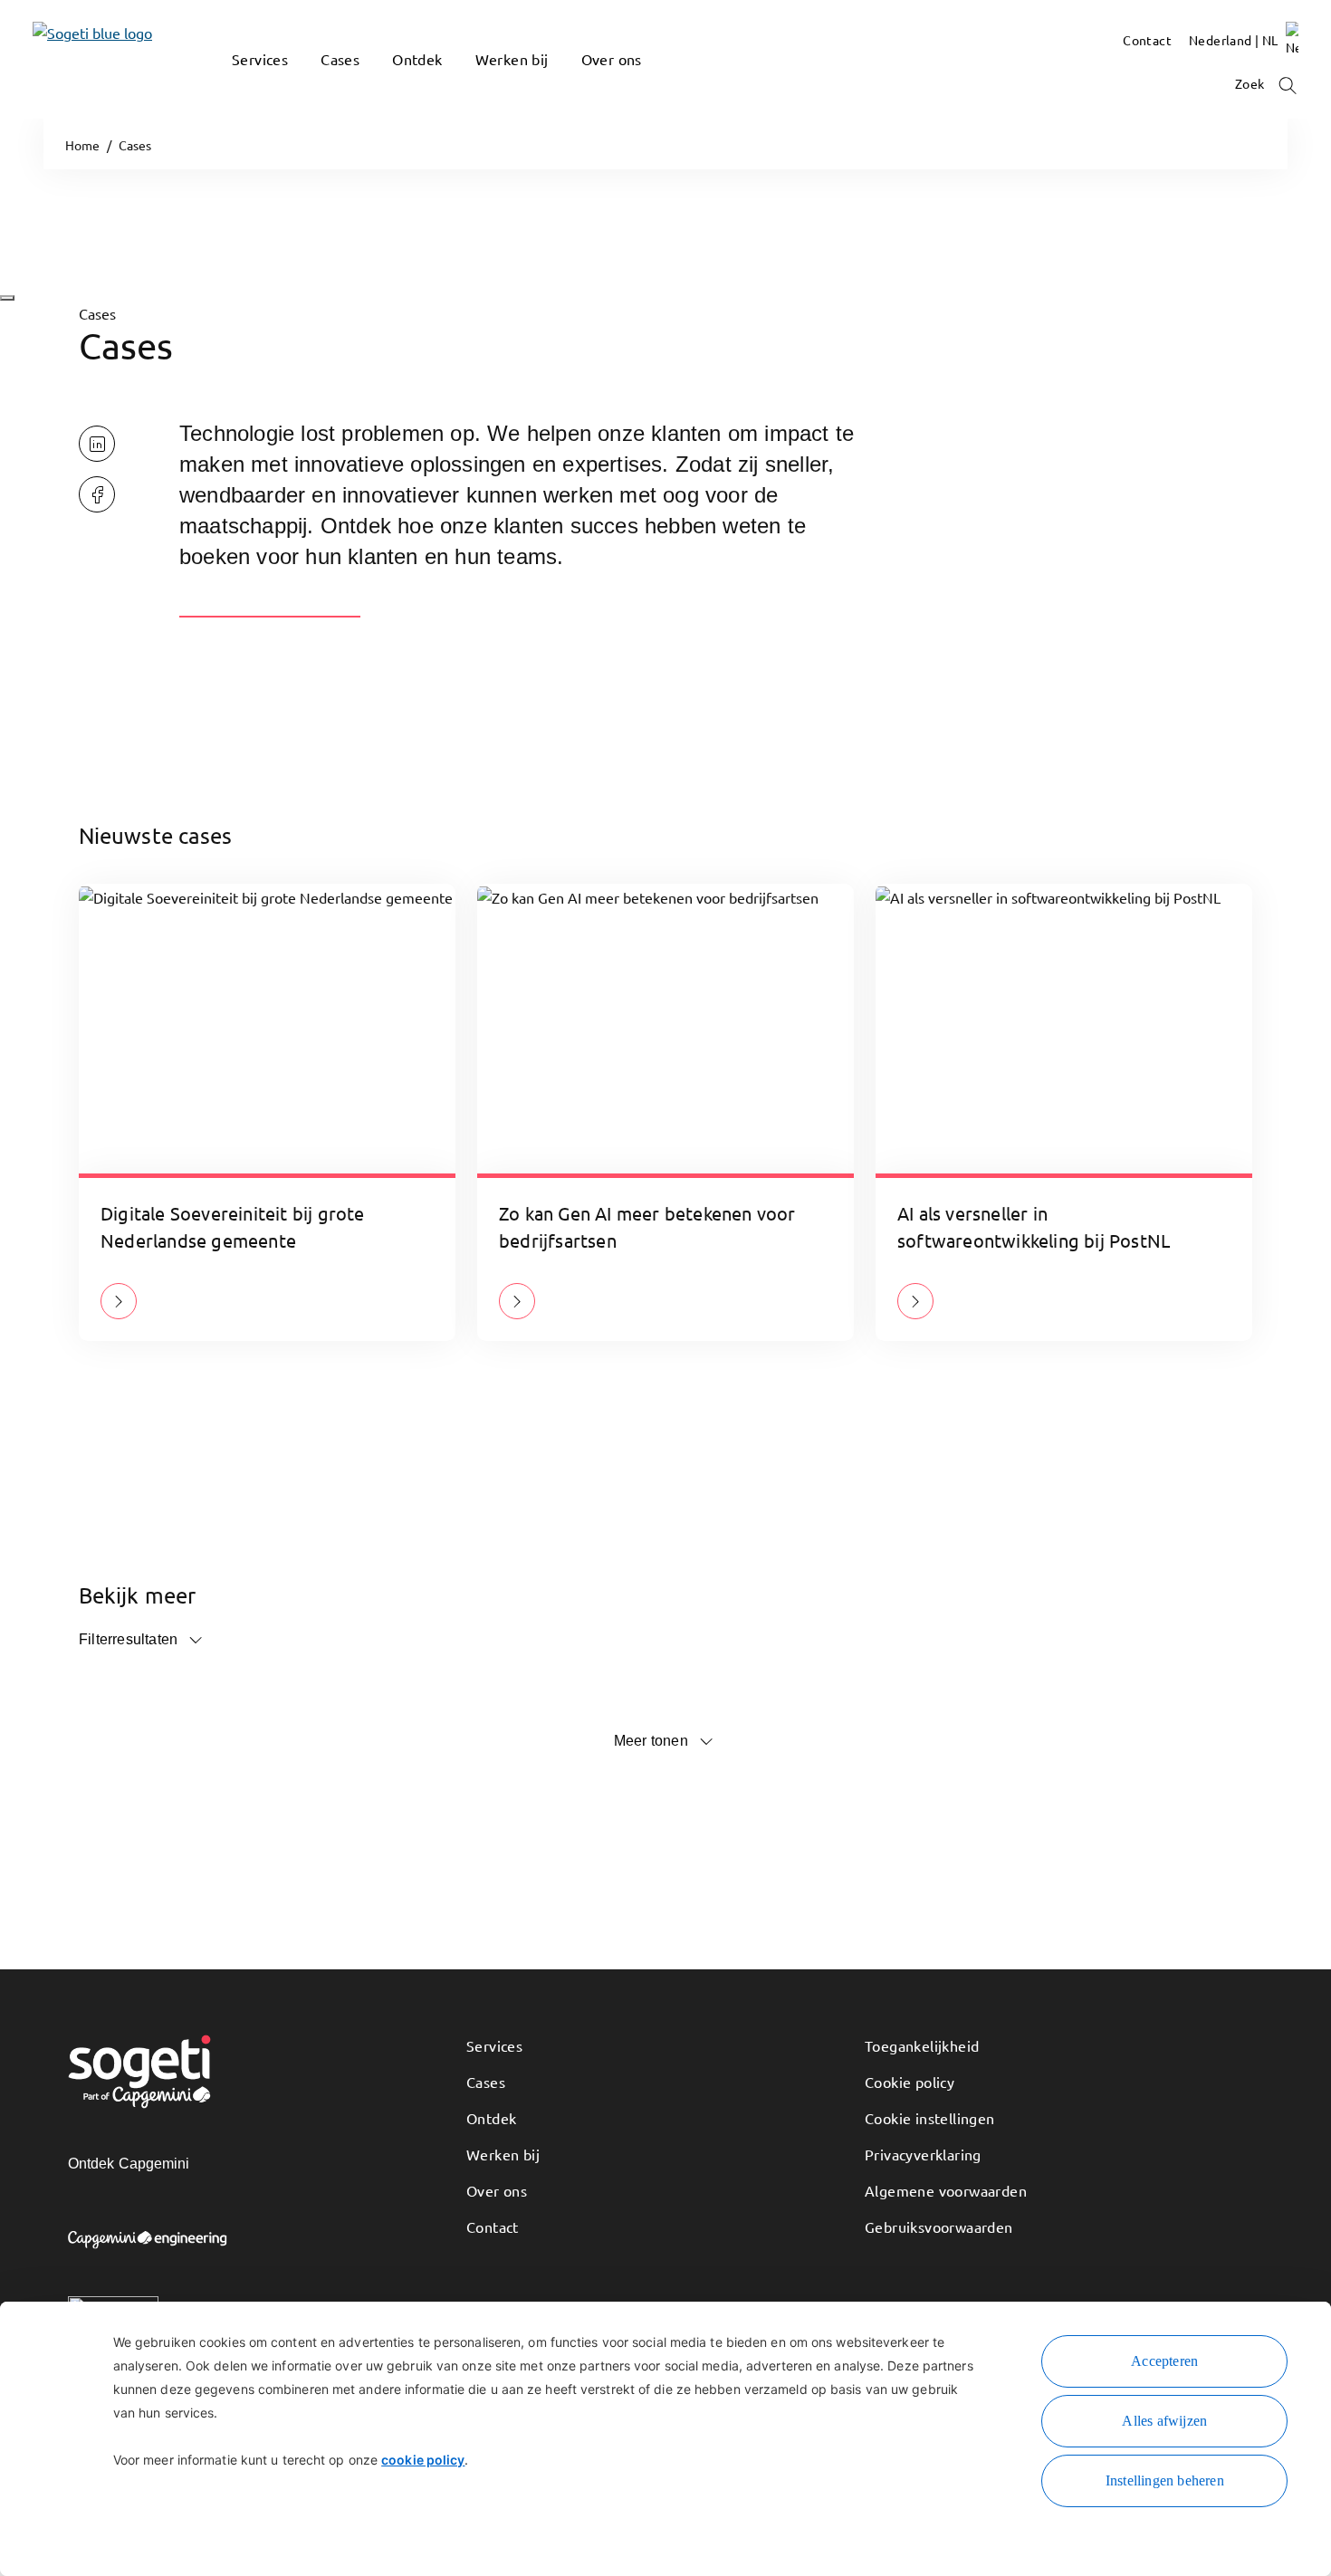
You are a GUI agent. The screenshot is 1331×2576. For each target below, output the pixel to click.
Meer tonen (651, 1741)
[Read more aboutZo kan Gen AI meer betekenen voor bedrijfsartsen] (517, 1301)
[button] (241, 86)
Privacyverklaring (923, 2154)
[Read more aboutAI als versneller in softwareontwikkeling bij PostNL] (915, 1301)
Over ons (497, 2190)
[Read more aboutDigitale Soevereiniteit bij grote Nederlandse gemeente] (119, 1301)
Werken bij (503, 2154)
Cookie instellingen (930, 2118)
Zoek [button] (1251, 83)
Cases (486, 2082)
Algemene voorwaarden (946, 2190)
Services (494, 2045)
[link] (65, 59)
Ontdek (491, 2118)
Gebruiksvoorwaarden (939, 2226)
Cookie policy (910, 2082)
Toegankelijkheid (922, 2045)
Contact (493, 2226)
